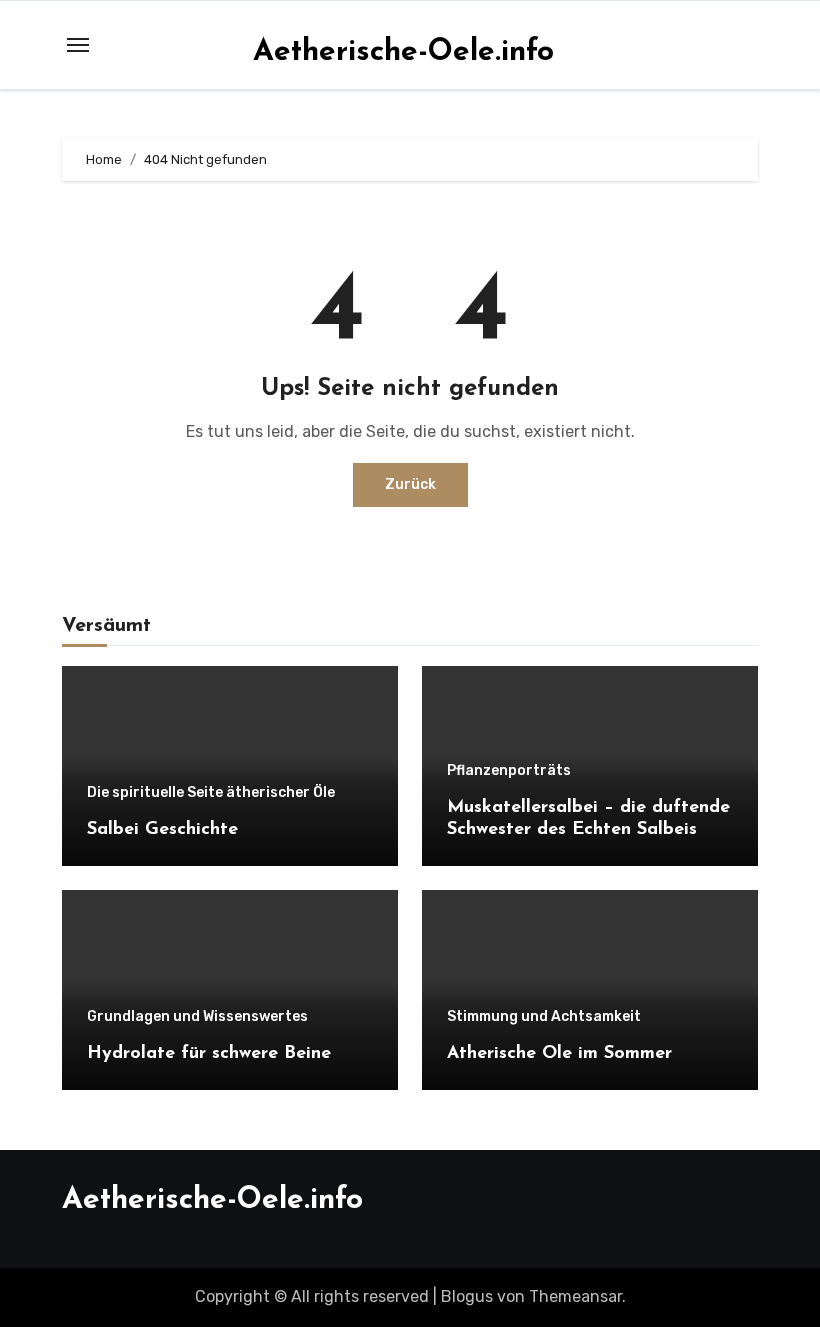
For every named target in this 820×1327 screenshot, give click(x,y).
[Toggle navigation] (78, 45)
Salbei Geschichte (162, 830)
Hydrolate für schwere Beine (209, 1054)
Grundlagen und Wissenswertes (197, 1017)
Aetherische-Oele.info (403, 52)
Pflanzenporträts (509, 771)
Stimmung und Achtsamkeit (544, 1017)
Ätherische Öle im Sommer (559, 1054)
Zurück (410, 484)
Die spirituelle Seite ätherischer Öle (211, 793)
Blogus (467, 1296)
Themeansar (575, 1296)
